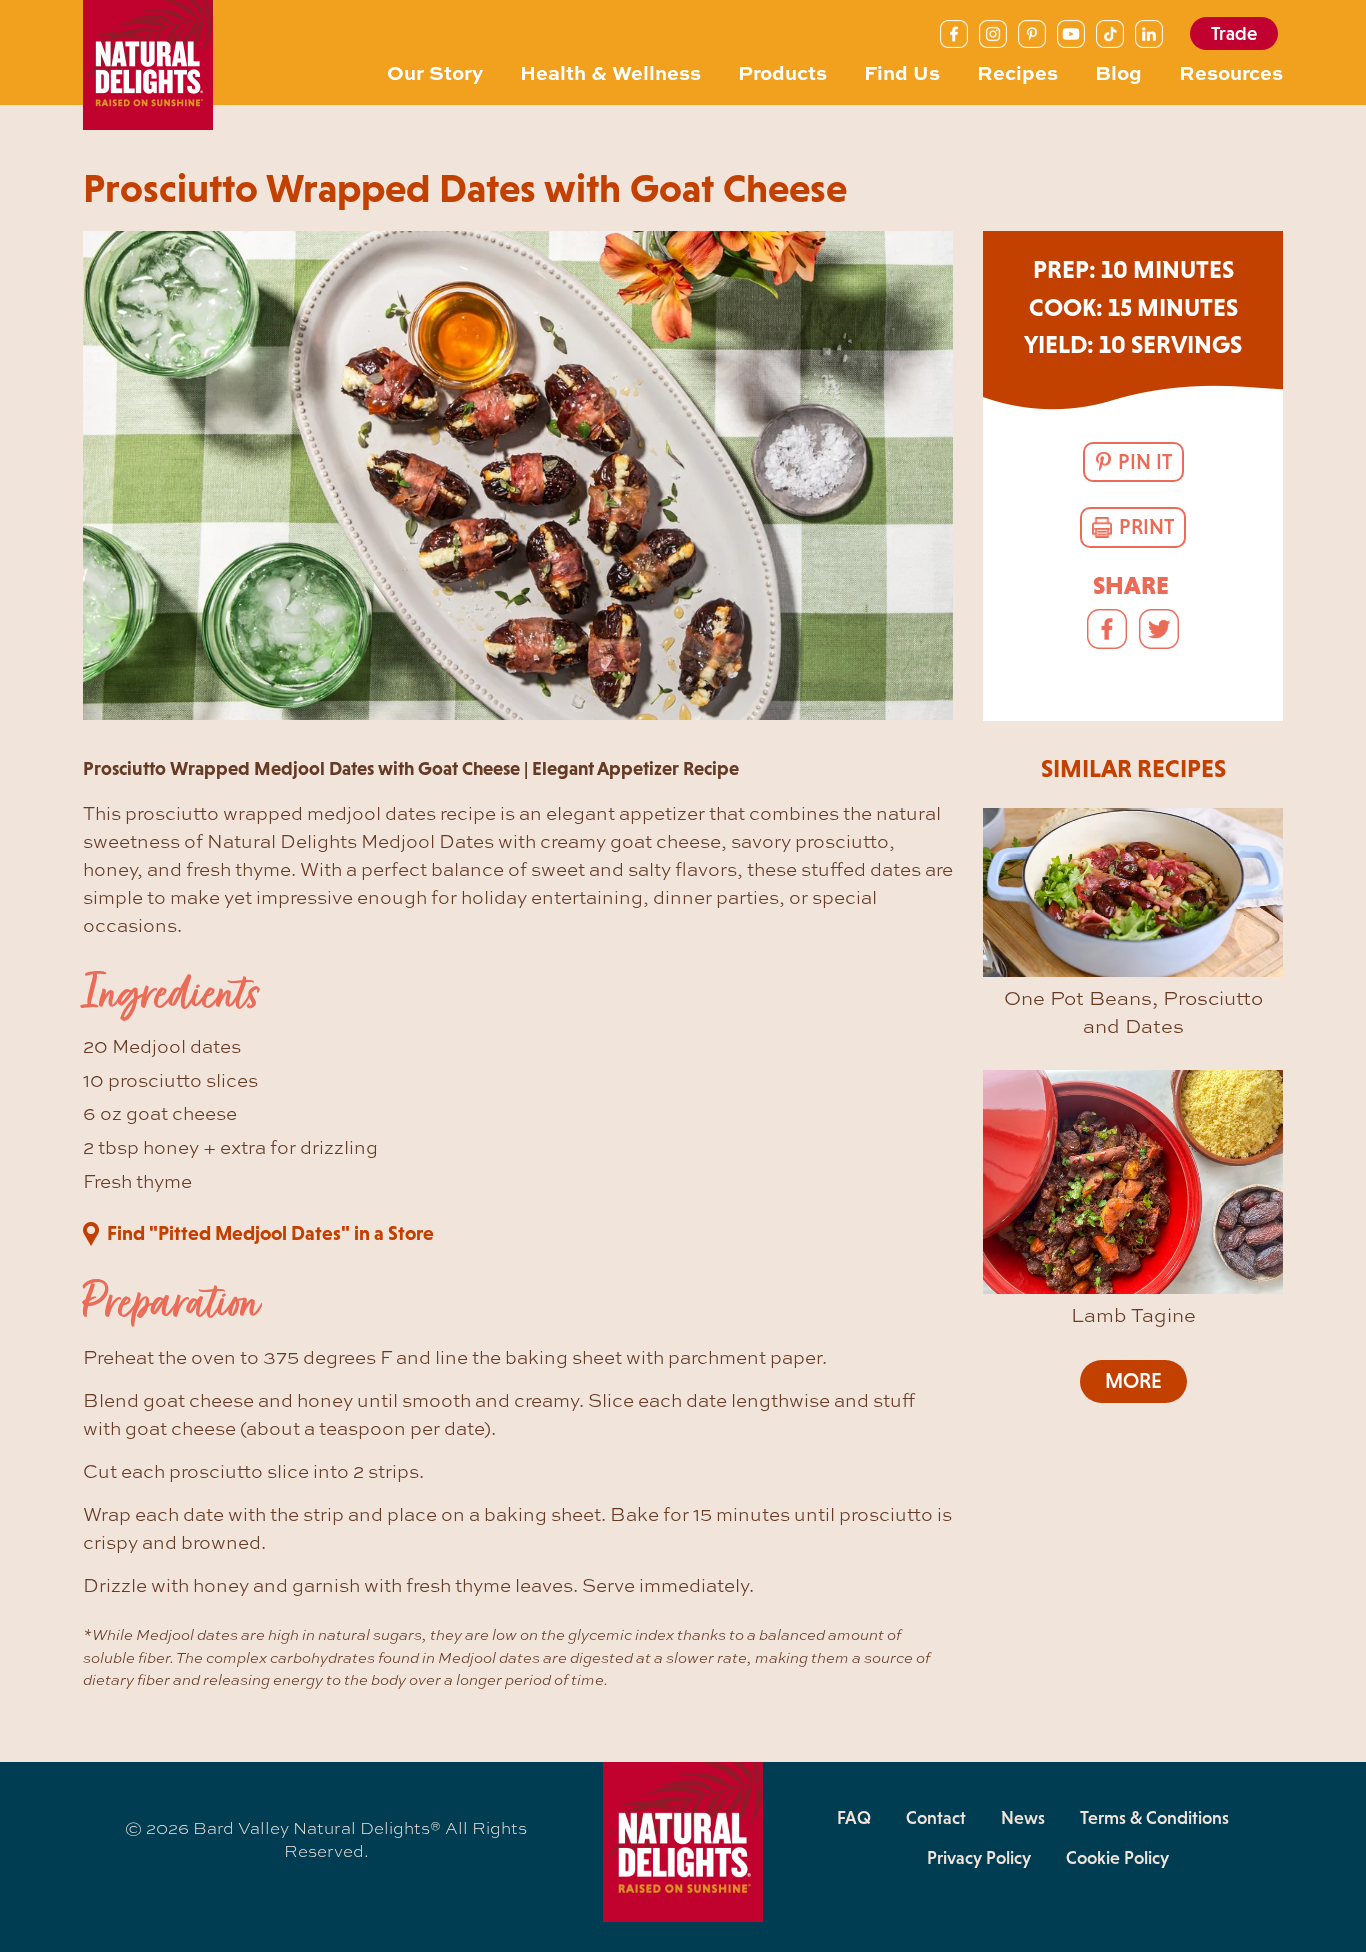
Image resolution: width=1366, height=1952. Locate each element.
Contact (936, 1818)
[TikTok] (1110, 34)
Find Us (902, 71)
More (1133, 1381)
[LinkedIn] (1149, 34)
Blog (1118, 71)
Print (1146, 527)
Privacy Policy (979, 1858)
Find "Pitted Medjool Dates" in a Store (270, 1233)
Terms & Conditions (1154, 1818)
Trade (1234, 33)
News (1023, 1818)
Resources (1231, 71)
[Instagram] (993, 34)
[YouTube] (1071, 34)
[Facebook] (954, 34)
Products (782, 71)
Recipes (1017, 71)
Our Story (435, 71)
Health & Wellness (610, 71)
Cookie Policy (1117, 1858)
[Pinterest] (1032, 34)
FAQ (854, 1818)
